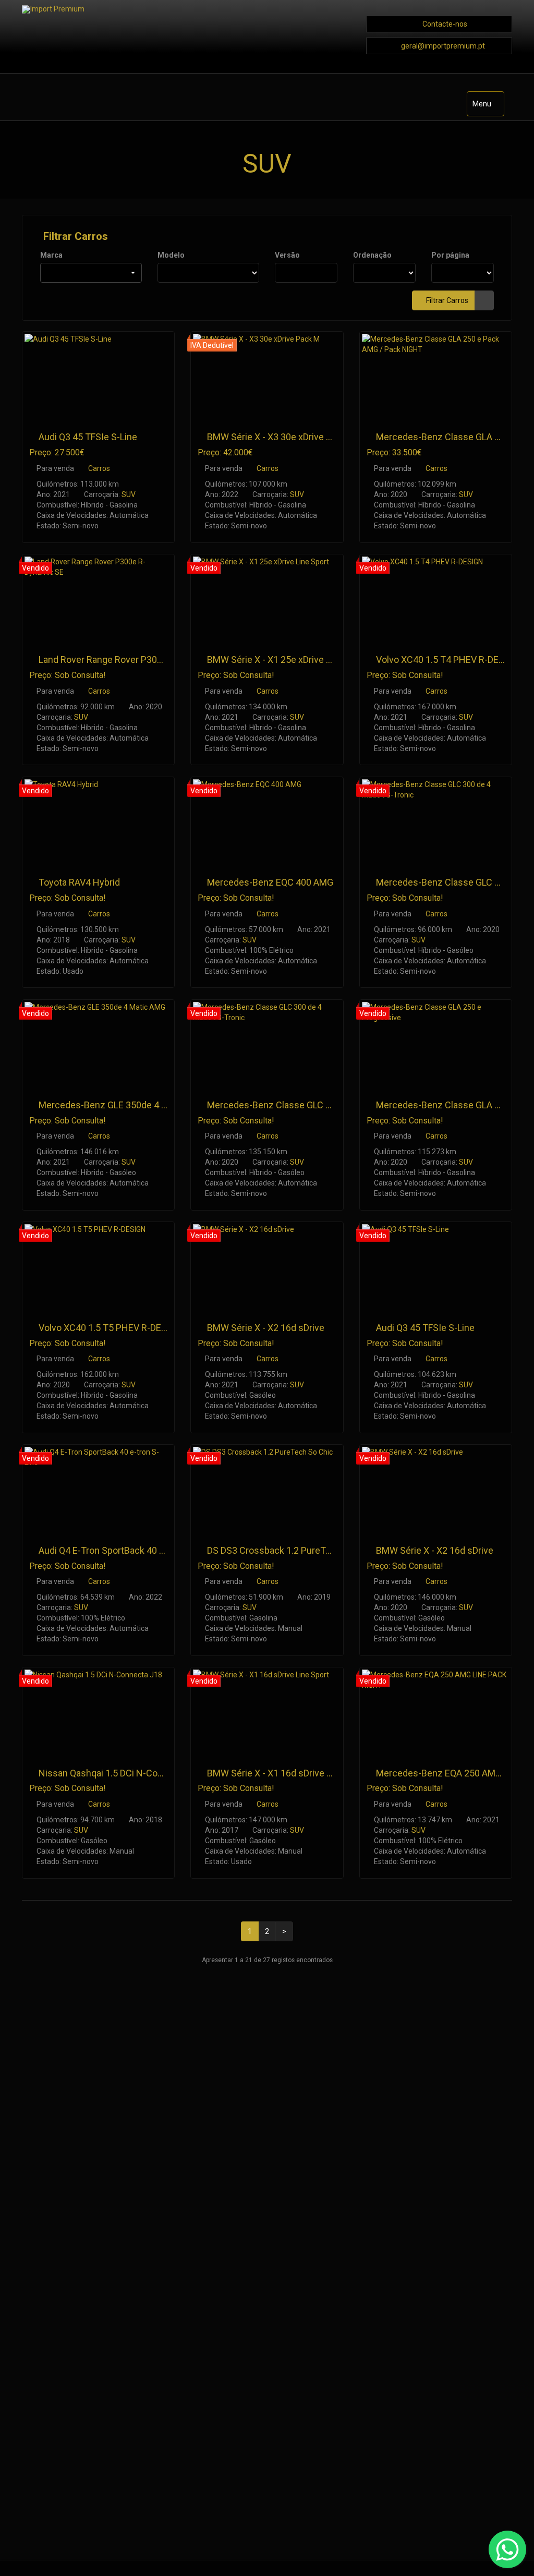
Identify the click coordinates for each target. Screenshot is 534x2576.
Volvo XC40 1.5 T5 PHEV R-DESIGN (111, 1328)
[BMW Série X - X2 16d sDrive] (267, 1266)
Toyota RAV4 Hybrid (79, 882)
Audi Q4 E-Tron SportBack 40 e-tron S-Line (125, 1550)
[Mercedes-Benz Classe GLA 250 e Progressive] (436, 1043)
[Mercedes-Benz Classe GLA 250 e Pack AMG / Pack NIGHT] (436, 375)
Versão (287, 255)
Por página (450, 255)
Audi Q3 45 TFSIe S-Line (88, 437)
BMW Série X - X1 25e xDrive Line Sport (287, 660)
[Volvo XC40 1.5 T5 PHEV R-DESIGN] (98, 1266)
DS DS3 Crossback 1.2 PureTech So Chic (291, 1550)
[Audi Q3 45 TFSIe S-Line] (98, 375)
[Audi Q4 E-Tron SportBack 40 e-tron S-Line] (98, 1488)
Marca (51, 255)
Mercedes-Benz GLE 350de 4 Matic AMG (122, 1105)
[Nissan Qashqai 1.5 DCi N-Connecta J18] (98, 1711)
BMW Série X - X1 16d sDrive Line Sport (288, 1773)
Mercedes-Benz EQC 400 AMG (270, 882)
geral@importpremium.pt (443, 46)
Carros (99, 468)
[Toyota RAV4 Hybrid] (98, 821)
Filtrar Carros (74, 236)
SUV (129, 494)
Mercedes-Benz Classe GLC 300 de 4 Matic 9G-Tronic (318, 1105)
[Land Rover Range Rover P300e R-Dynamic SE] (98, 598)
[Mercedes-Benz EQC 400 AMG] (267, 821)
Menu (488, 108)
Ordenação (372, 255)
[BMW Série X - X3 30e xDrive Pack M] (267, 375)
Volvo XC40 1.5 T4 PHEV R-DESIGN (448, 660)
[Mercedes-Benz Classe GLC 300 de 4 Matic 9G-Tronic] (436, 821)
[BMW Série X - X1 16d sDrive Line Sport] (267, 1711)
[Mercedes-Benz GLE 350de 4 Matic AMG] (98, 1043)
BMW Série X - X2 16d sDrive (266, 1328)
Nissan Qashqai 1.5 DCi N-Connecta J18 (121, 1773)
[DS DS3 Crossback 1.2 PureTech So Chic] (267, 1488)
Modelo (171, 255)
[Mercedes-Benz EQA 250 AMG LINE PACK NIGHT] (436, 1711)
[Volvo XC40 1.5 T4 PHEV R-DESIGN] (436, 598)
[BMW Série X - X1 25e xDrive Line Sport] (267, 598)
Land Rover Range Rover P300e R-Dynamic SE (133, 660)
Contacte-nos (445, 24)
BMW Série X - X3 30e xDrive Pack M (282, 437)
